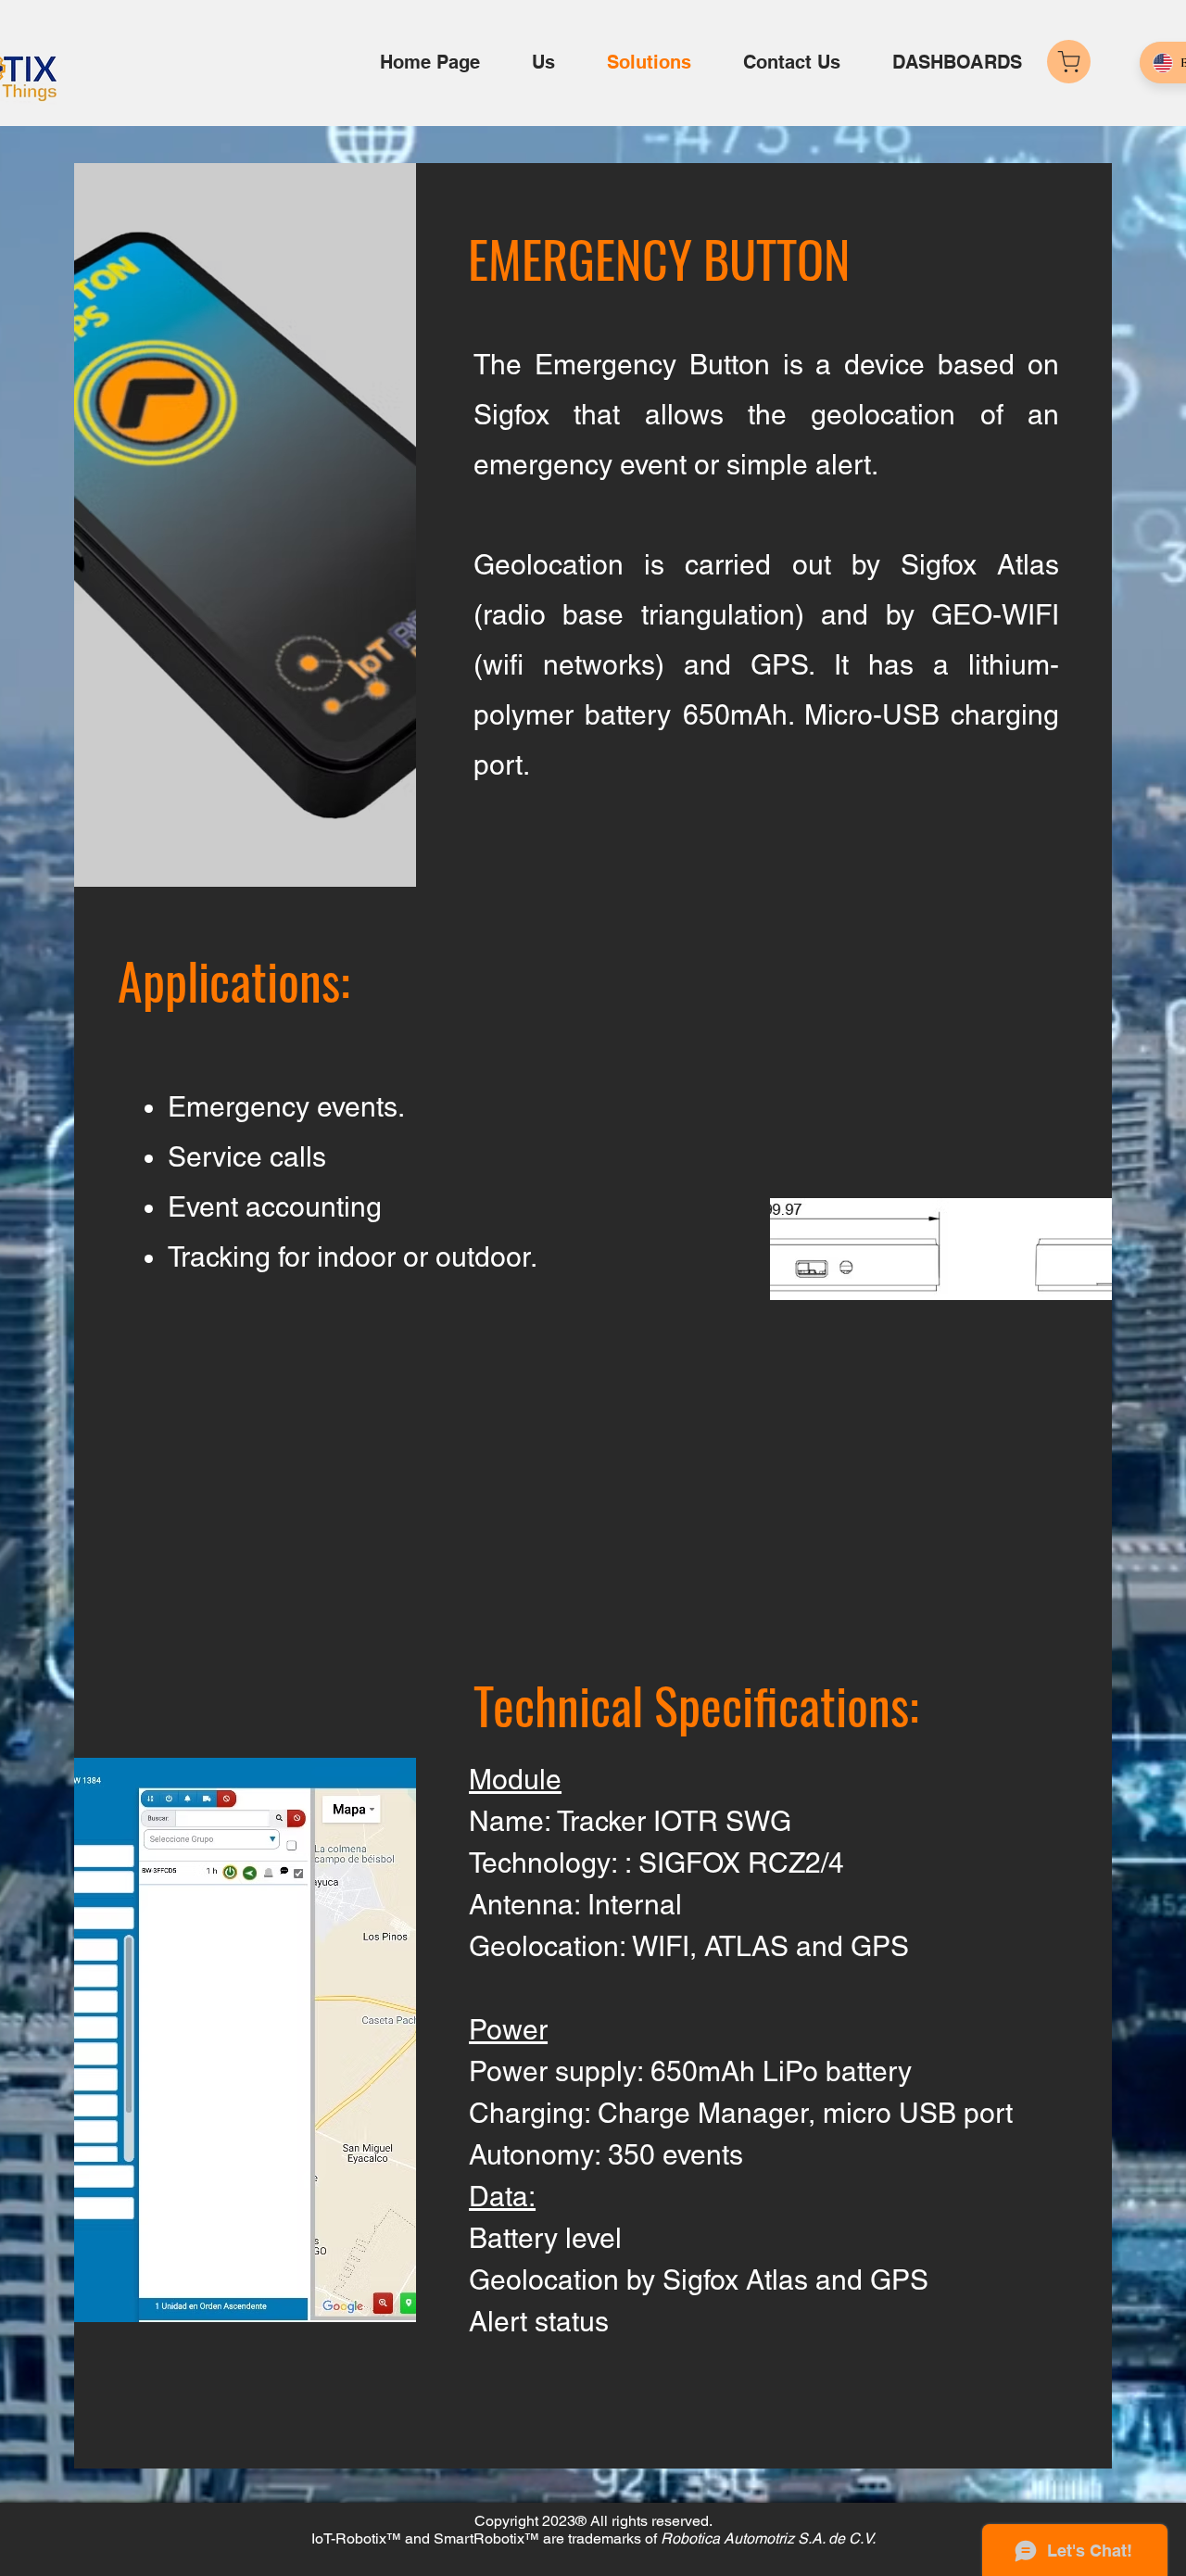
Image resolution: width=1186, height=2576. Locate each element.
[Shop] (1069, 62)
